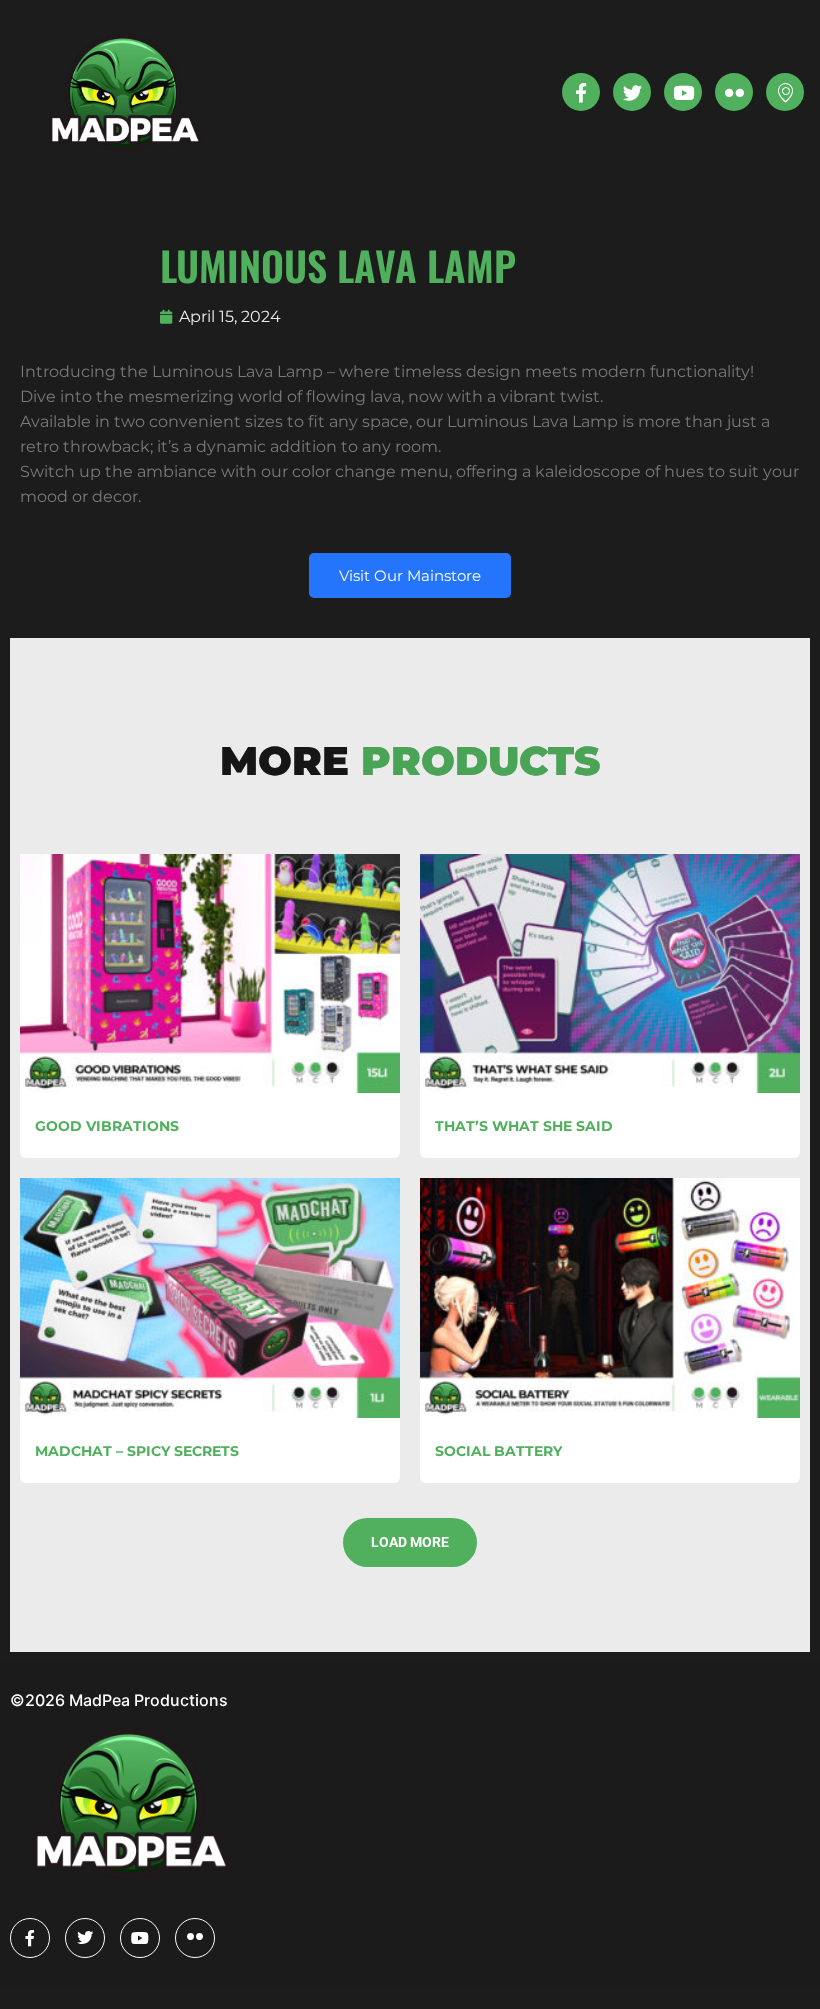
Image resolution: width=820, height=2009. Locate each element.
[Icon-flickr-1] (734, 92)
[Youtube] (683, 92)
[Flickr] (195, 1938)
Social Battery (498, 1451)
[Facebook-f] (581, 92)
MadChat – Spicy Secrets (137, 1451)
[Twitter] (632, 92)
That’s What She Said (524, 1126)
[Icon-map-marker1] (785, 92)
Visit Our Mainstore (410, 575)
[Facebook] (30, 1938)
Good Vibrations (107, 1126)
